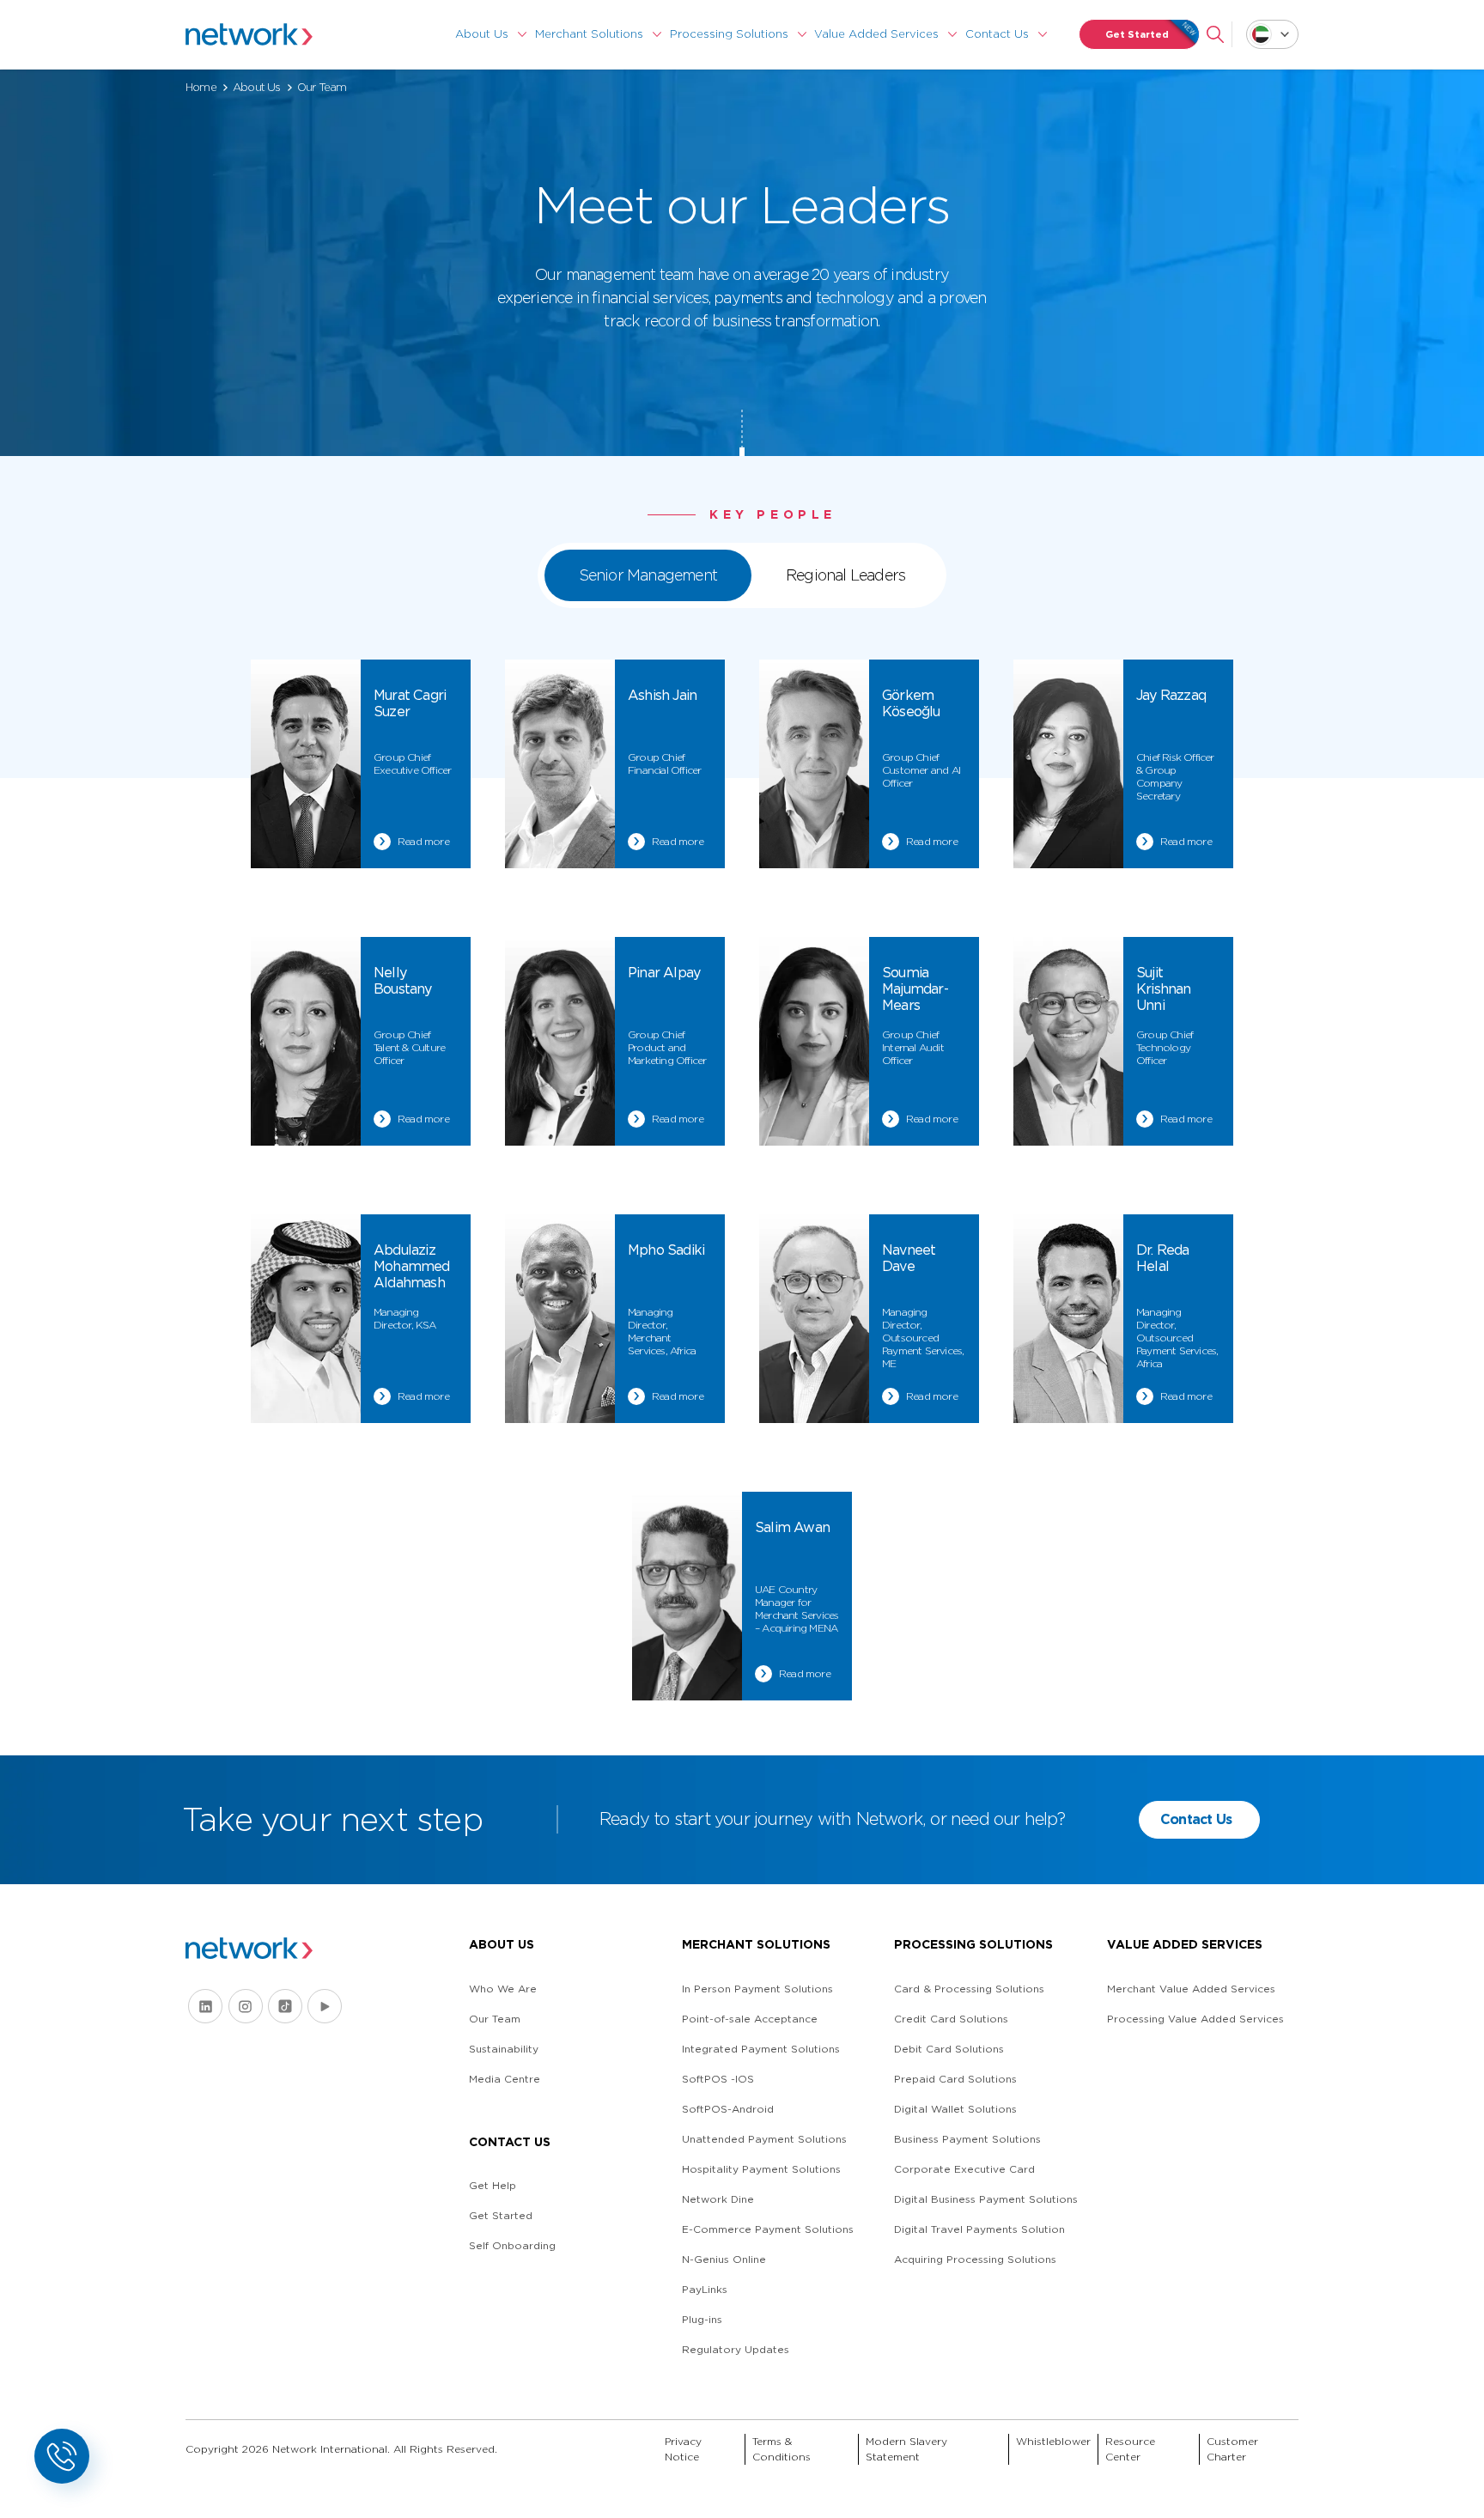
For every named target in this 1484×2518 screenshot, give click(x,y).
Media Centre (505, 2079)
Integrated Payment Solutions (761, 2049)
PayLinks (705, 2289)
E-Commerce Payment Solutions (768, 2229)
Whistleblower (1053, 2441)
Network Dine (718, 2199)
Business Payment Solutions (967, 2139)
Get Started (1137, 34)
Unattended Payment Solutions (764, 2139)
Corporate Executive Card (964, 2169)
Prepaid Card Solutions (955, 2079)
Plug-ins (702, 2319)
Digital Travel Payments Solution (979, 2229)
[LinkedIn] (205, 2006)
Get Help (493, 2185)
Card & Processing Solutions (969, 1989)
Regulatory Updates (736, 2349)
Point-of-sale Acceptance (750, 2019)
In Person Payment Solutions (757, 1989)
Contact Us (997, 34)
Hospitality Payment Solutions (761, 2169)
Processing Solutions (729, 34)
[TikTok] (285, 2006)
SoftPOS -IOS (718, 2079)
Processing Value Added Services (1195, 2019)
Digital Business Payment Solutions (986, 2199)
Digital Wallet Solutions (955, 2109)
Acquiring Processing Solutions (975, 2259)
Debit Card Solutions (949, 2049)
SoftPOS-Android (728, 2109)
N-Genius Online (724, 2259)
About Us (482, 34)
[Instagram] (246, 2006)
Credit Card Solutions (951, 2019)
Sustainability (504, 2049)
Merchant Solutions (589, 34)
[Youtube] (325, 2006)
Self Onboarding (512, 2245)
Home (201, 87)
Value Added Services (876, 34)
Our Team (495, 2019)
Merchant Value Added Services (1191, 1989)
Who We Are (503, 1989)
